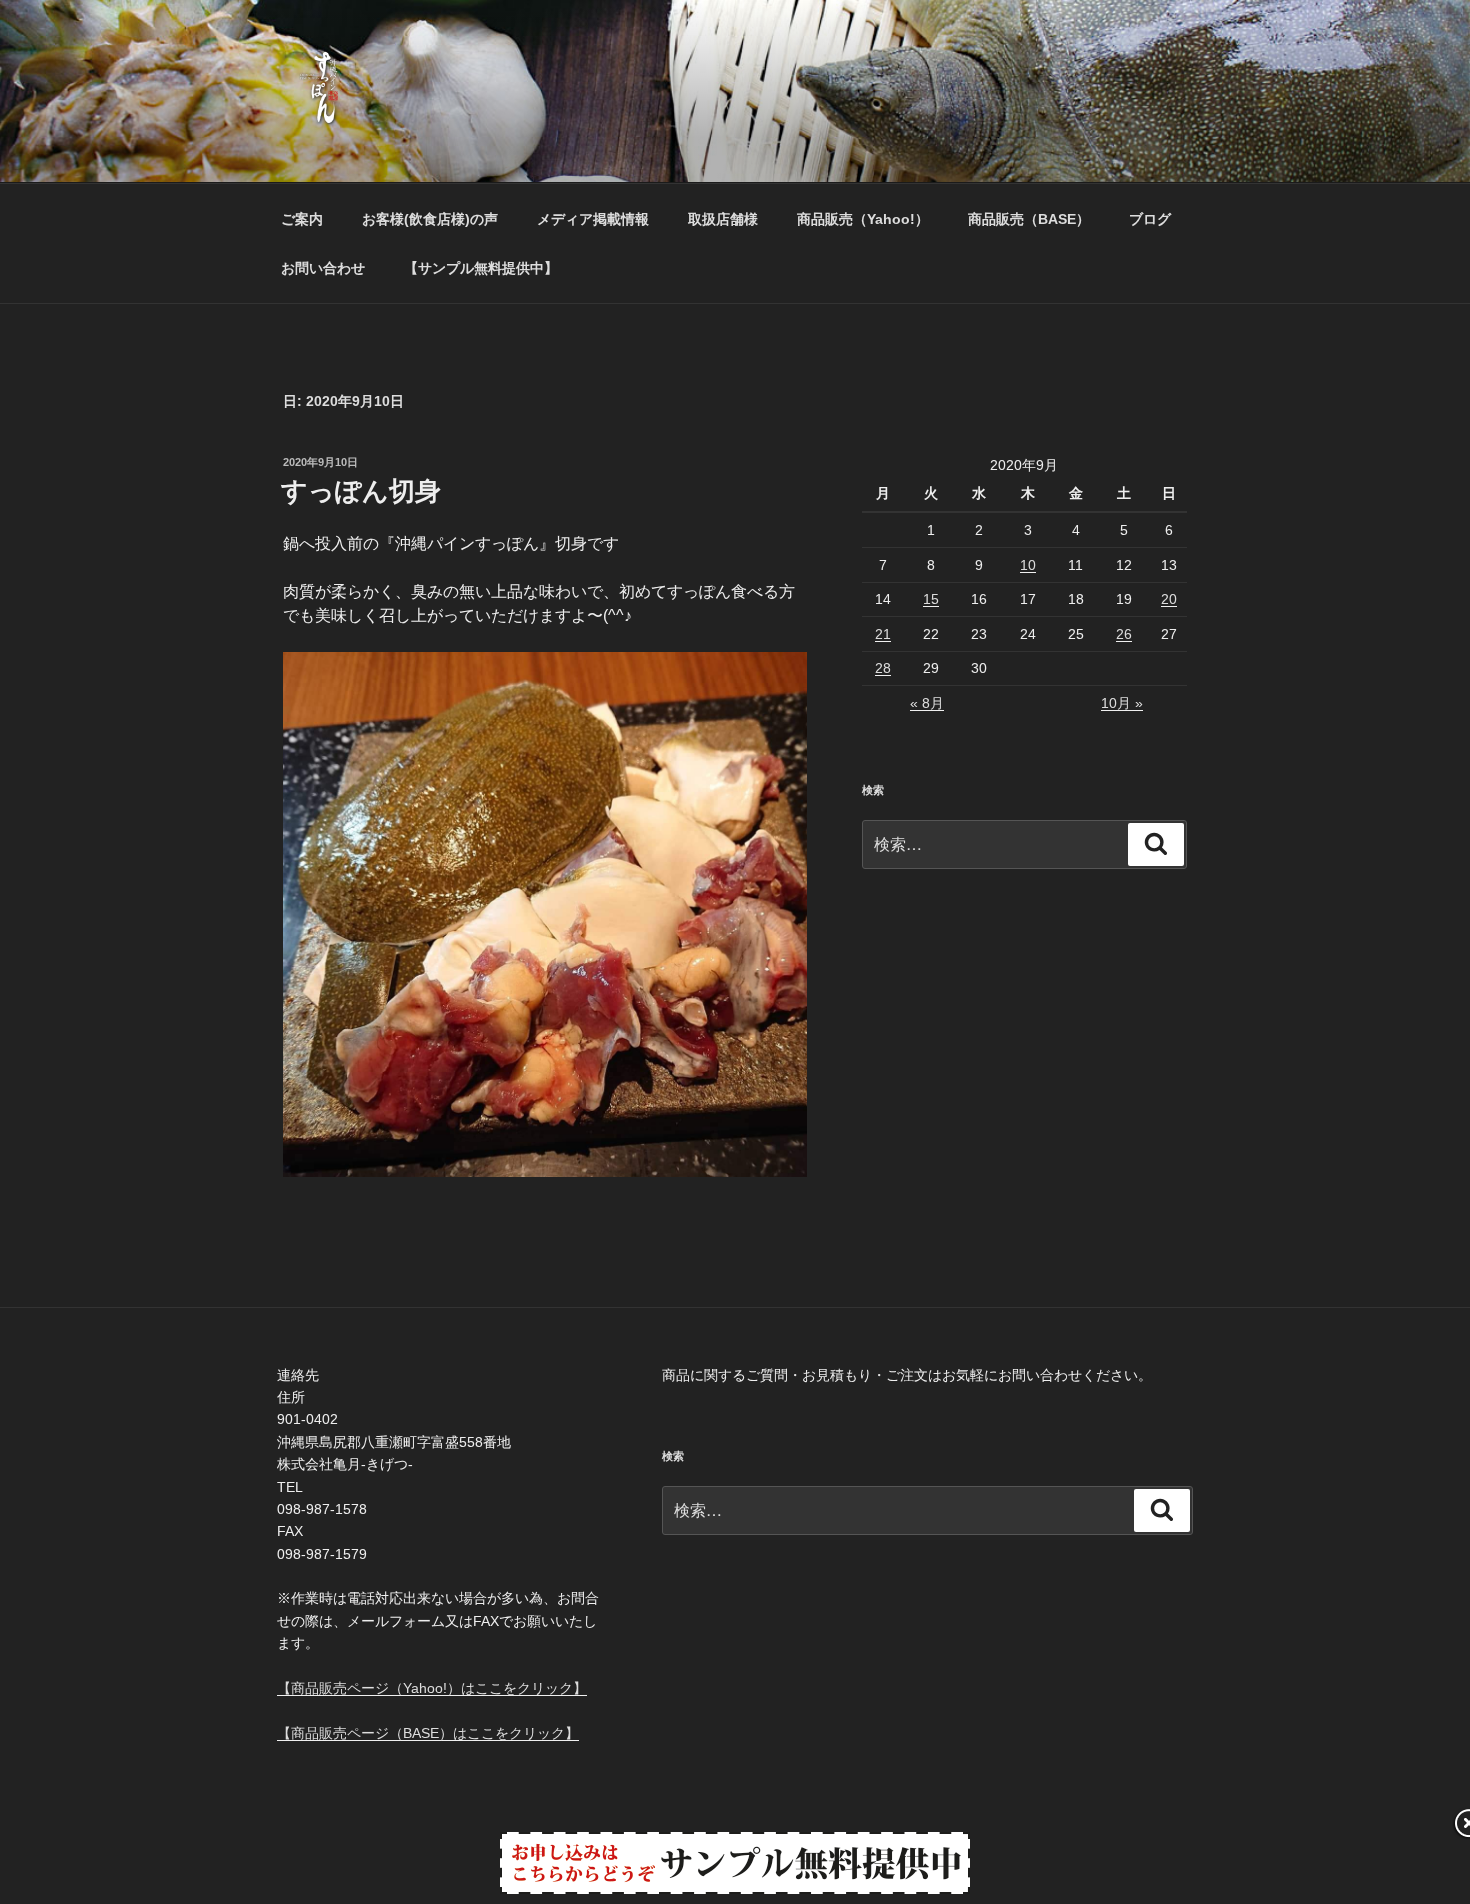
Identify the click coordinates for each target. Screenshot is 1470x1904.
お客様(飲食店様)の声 (430, 219)
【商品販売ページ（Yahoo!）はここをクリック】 (432, 1688)
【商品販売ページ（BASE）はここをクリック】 (428, 1733)
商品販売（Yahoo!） (863, 219)
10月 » (1122, 703)
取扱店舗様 (723, 219)
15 (931, 599)
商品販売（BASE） (1029, 219)
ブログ (1150, 219)
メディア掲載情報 (593, 219)
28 (883, 668)
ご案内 (302, 219)
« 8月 (927, 703)
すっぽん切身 (361, 491)
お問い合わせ (323, 268)
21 (883, 634)
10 (1028, 565)
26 (1124, 634)
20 (1169, 599)
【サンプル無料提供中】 (481, 268)
